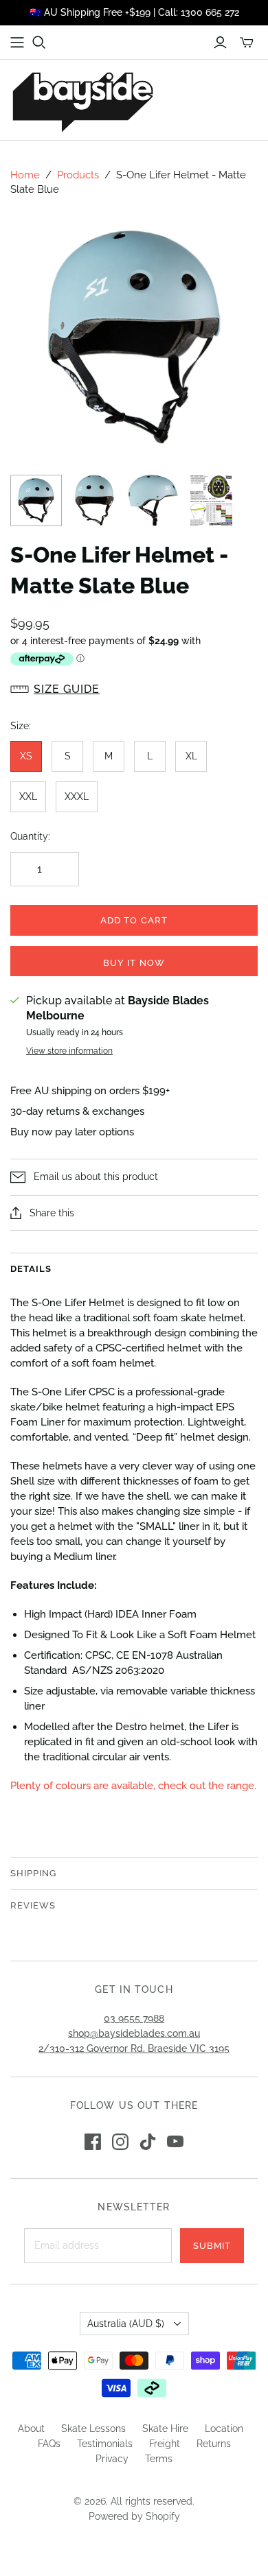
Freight (165, 2444)
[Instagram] (120, 2142)
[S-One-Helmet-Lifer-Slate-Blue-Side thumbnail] (153, 500)
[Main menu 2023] (17, 43)
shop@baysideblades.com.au (134, 2033)
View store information (69, 1051)
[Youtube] (175, 2142)
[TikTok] (148, 2142)
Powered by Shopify (134, 2516)
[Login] (220, 43)
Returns (214, 2444)
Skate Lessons (93, 2429)
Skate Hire (165, 2429)
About (31, 2429)
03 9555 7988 (134, 2018)
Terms (159, 2459)
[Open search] (39, 43)
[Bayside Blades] (82, 100)
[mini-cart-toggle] (247, 43)
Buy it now (134, 963)
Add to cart (134, 920)
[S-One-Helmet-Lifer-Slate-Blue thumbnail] (36, 500)
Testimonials (105, 2444)
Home (25, 175)
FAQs (49, 2444)
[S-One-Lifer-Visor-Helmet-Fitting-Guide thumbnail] (211, 500)
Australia (126, 2324)
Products (78, 175)
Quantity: (30, 836)
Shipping (33, 1873)
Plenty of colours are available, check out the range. (133, 1786)
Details (31, 1269)
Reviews (33, 1905)
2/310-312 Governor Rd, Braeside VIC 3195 (134, 2048)
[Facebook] (93, 2142)
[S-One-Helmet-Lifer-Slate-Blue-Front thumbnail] (94, 500)
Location (224, 2429)
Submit (212, 2246)
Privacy (112, 2459)
